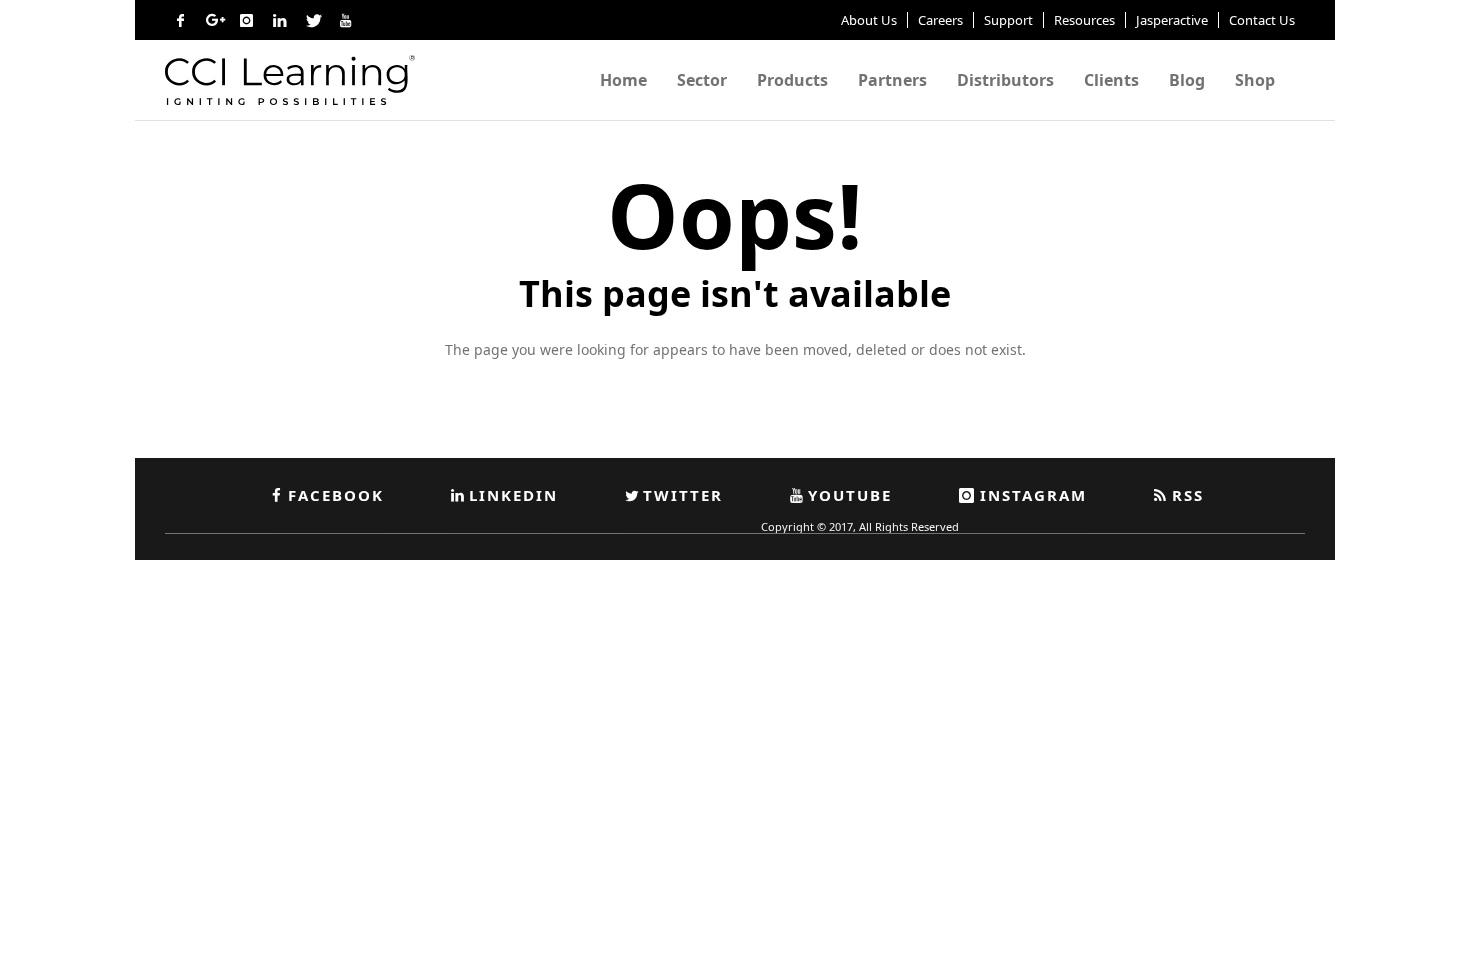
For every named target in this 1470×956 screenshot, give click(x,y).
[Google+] (213, 20)
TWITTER (683, 495)
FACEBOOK (336, 495)
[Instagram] (246, 20)
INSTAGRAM (1033, 495)
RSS (1188, 495)
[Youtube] (345, 20)
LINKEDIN (513, 495)
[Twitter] (312, 20)
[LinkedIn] (279, 20)
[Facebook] (180, 20)
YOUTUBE (850, 495)
